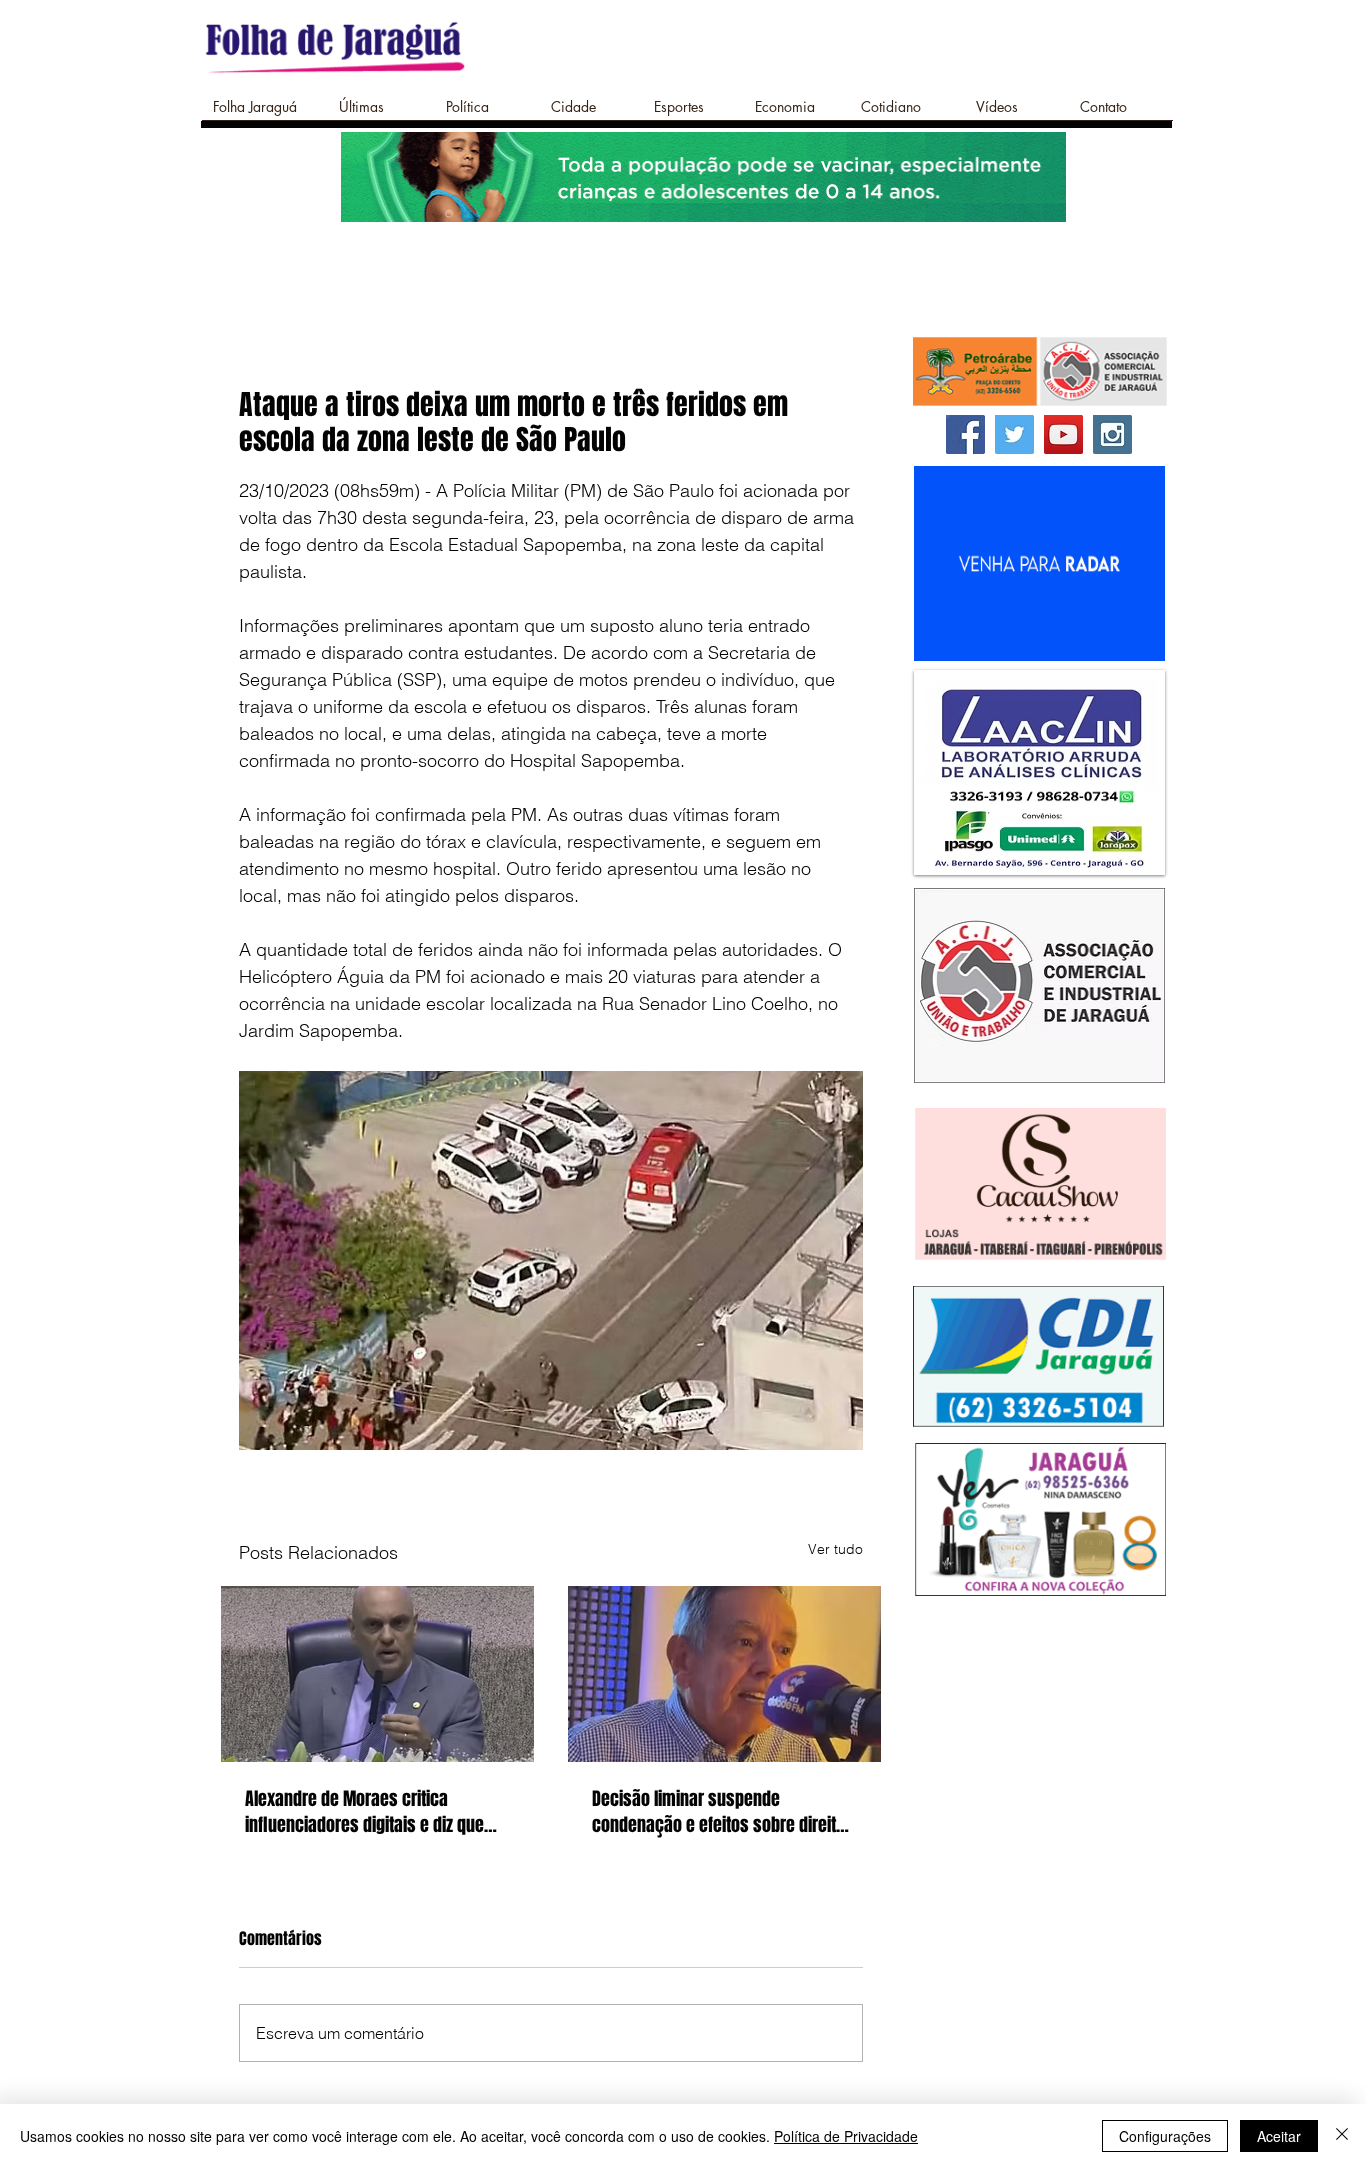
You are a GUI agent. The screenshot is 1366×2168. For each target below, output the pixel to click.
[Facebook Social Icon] (965, 434)
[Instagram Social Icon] (1112, 434)
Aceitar (1279, 2136)
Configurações (1165, 2136)
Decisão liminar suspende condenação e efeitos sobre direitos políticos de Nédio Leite (723, 1812)
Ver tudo (835, 1549)
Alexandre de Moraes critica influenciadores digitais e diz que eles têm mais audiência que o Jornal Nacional (364, 1812)
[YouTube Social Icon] (1063, 434)
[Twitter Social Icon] (1014, 434)
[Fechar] (1342, 2136)
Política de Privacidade (846, 2136)
